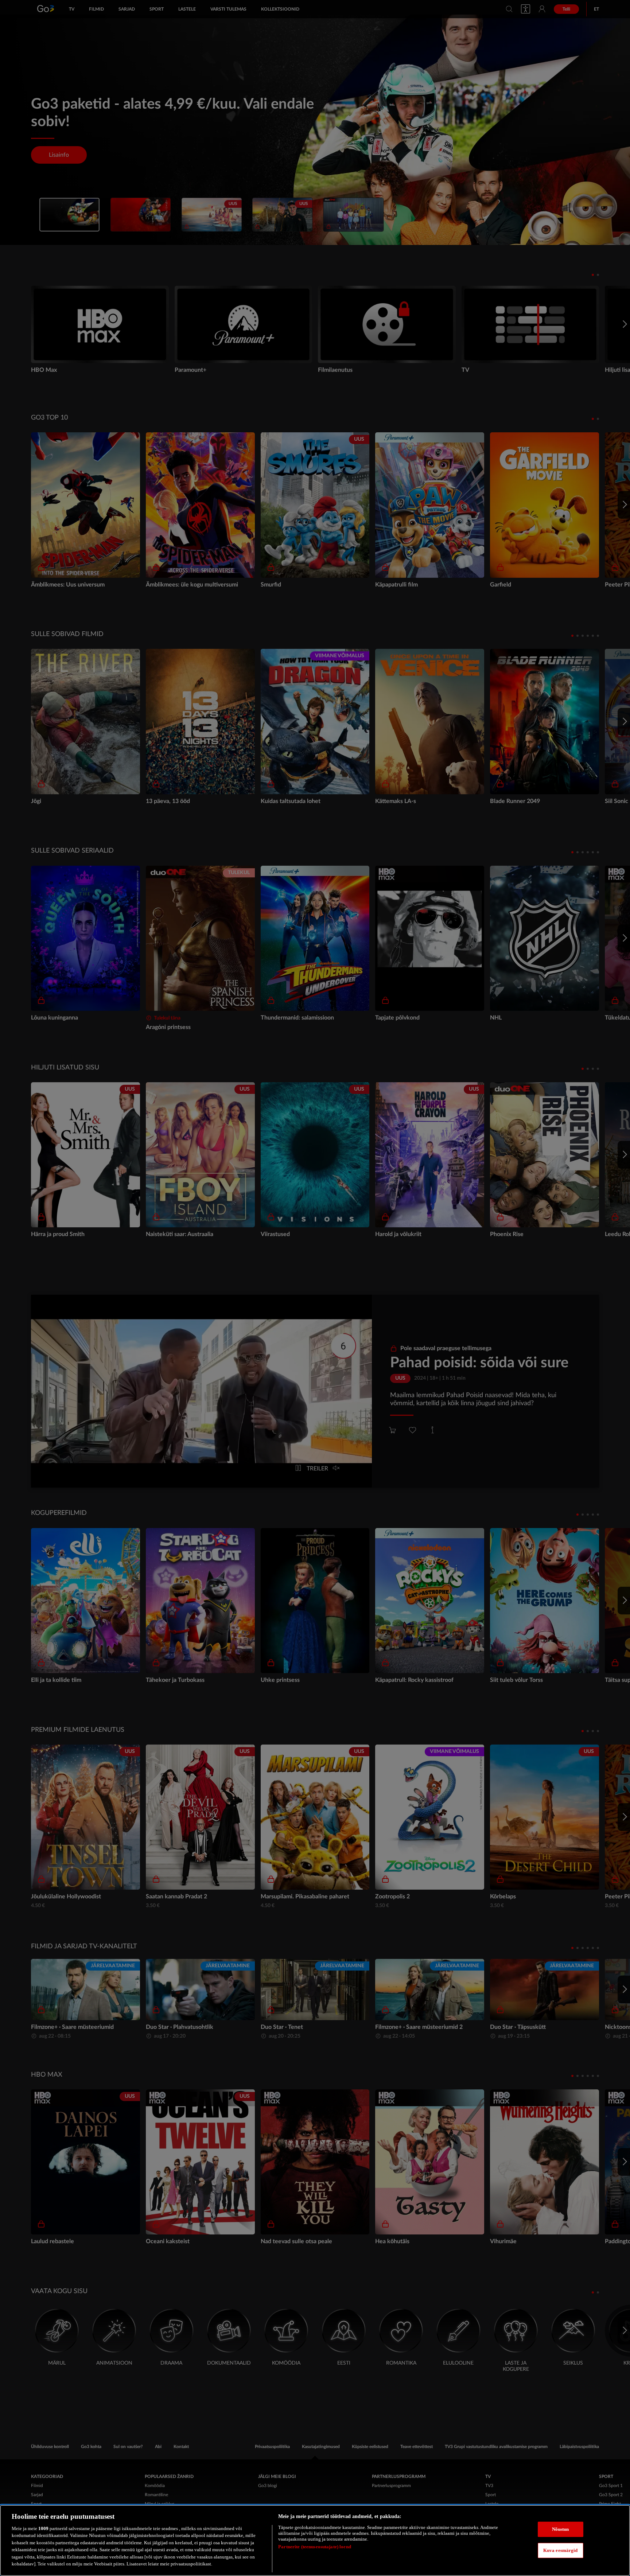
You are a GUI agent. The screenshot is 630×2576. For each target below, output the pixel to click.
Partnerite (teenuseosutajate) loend (315, 2547)
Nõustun (561, 2529)
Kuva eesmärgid (561, 2550)
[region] (315, 2540)
